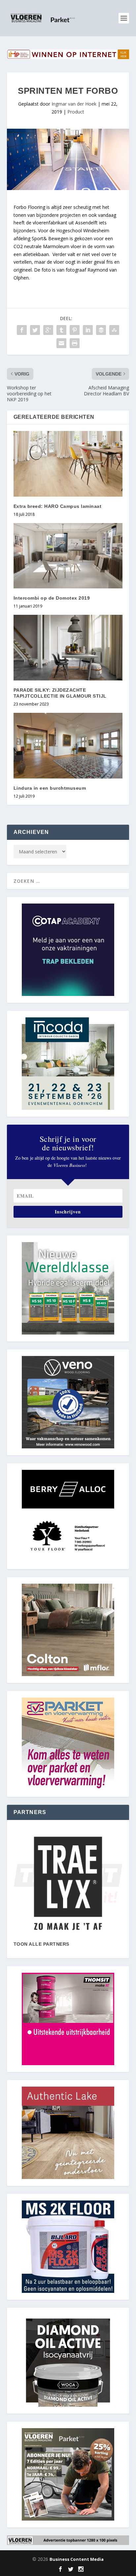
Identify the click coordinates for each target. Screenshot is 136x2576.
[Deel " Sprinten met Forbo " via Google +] (48, 330)
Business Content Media (77, 2559)
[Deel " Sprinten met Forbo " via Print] (75, 343)
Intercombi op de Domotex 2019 (52, 598)
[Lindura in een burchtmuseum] (68, 745)
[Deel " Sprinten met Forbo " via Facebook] (22, 330)
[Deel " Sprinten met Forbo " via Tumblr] (61, 330)
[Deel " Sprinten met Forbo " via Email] (61, 343)
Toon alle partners (41, 1944)
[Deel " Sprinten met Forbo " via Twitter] (35, 330)
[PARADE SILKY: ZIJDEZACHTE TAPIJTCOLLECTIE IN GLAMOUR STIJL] (68, 647)
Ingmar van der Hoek (74, 104)
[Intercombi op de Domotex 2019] (68, 556)
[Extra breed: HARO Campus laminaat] (68, 464)
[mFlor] (68, 1883)
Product (76, 112)
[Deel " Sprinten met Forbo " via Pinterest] (75, 330)
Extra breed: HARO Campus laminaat (58, 506)
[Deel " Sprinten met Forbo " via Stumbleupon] (114, 330)
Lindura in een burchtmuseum (50, 788)
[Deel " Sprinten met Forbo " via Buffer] (101, 330)
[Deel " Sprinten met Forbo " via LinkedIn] (88, 330)
